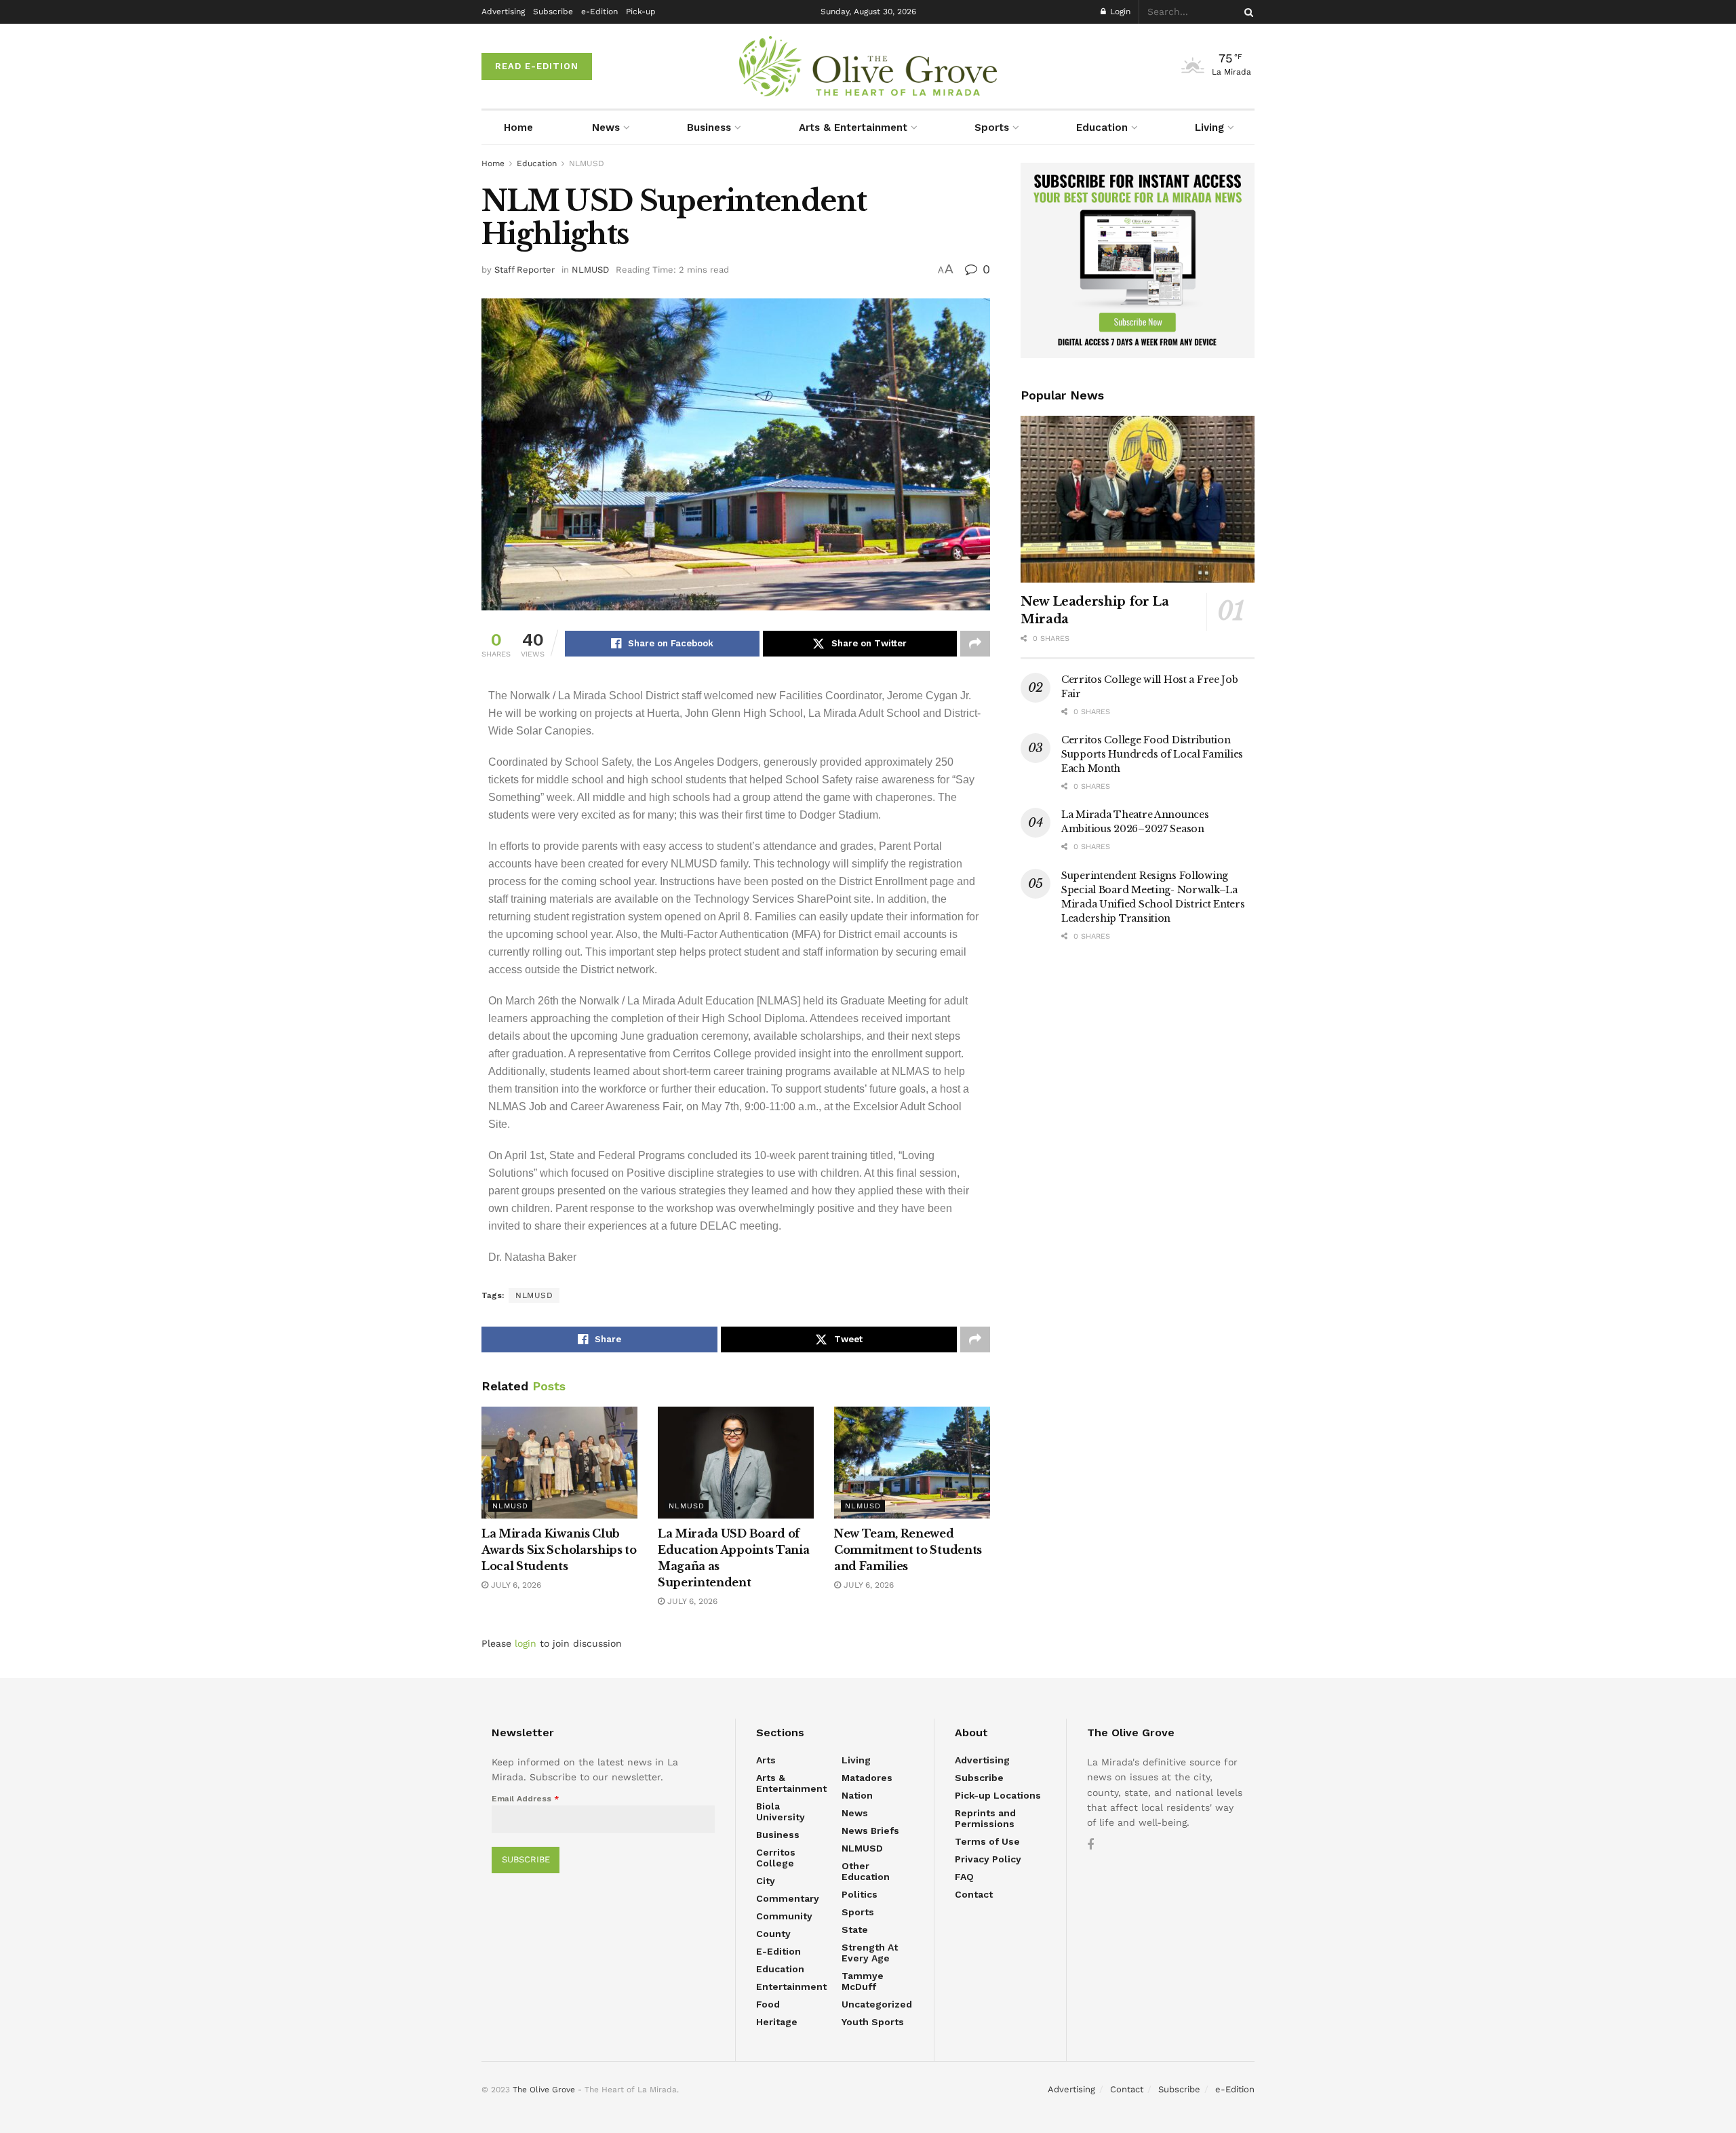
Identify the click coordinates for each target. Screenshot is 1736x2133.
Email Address (526, 1799)
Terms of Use (987, 1841)
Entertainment (791, 1987)
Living (1209, 128)
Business (709, 128)
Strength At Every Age (870, 1953)
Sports (992, 128)
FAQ (964, 1877)
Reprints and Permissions (985, 1818)
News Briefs (870, 1831)
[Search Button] (1246, 12)
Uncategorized (877, 2004)
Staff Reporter (525, 270)
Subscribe (553, 12)
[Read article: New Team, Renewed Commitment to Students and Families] (912, 1462)
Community (784, 1916)
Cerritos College (776, 1858)
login (526, 1643)
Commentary (788, 1898)
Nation (857, 1795)
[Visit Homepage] (868, 66)
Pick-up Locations (998, 1795)
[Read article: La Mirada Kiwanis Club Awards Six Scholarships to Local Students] (559, 1462)
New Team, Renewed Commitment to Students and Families (908, 1550)
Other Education (866, 1871)
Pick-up (641, 12)
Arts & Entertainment (853, 128)
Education (1102, 128)
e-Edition (599, 12)
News (606, 128)
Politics (860, 1894)
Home (518, 128)
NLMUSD (587, 163)
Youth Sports (873, 2022)
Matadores (867, 1778)
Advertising (503, 12)
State (855, 1930)
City (766, 1881)
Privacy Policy (988, 1859)
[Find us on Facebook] (1090, 1845)
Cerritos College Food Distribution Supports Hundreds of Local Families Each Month (1152, 754)
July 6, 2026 (515, 1585)
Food (768, 2004)
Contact (974, 1894)
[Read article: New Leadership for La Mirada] (1138, 500)
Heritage (777, 2022)
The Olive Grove (544, 2090)
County (773, 1934)
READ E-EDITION (537, 66)
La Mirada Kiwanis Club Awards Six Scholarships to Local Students (559, 1550)
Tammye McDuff (863, 1981)
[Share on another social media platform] (975, 644)
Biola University (781, 1812)
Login (1119, 12)
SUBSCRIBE (526, 1859)
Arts (766, 1760)
